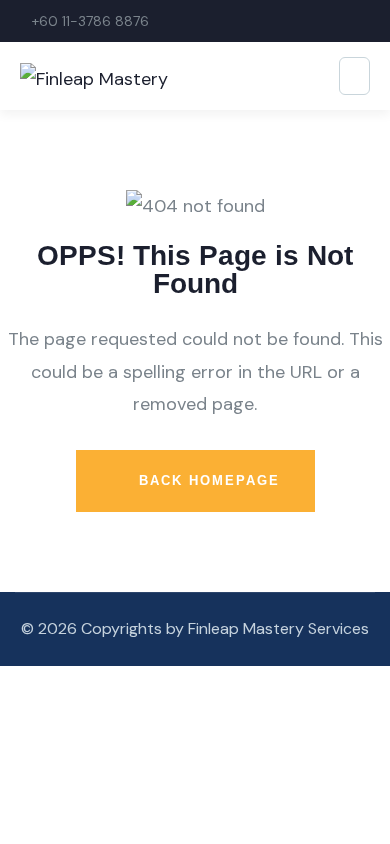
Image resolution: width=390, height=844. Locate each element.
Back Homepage (206, 480)
